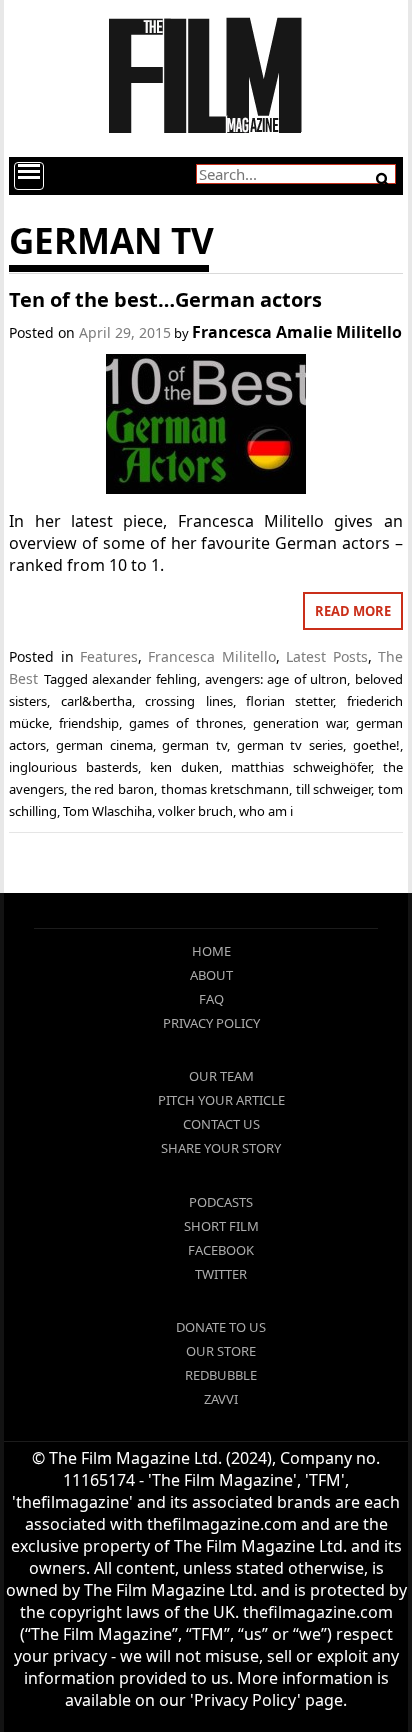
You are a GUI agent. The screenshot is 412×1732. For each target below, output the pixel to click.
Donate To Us (221, 1327)
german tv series (290, 745)
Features (109, 656)
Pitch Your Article (221, 1100)
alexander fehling (144, 679)
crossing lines (188, 701)
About (211, 975)
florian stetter (289, 701)
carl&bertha (96, 701)
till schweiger (334, 789)
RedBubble (221, 1375)
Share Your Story (221, 1148)
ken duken (184, 767)
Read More (353, 611)
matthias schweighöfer (301, 767)
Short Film (221, 1226)
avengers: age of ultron (276, 679)
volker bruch (195, 811)
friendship (89, 723)
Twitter (221, 1274)
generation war (299, 723)
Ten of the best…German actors (165, 299)
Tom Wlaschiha (107, 811)
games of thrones (185, 723)
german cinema (104, 745)
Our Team (221, 1076)
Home (211, 951)
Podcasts (221, 1202)
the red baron (112, 789)
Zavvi (221, 1399)
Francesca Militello (211, 656)
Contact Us (221, 1124)
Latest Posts (326, 656)
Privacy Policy (211, 1023)
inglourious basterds (73, 767)
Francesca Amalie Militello (297, 332)
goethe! (376, 745)
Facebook (221, 1250)
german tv (194, 745)
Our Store (221, 1351)
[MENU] (29, 176)
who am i (266, 811)
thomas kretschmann (225, 789)
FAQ (211, 999)
